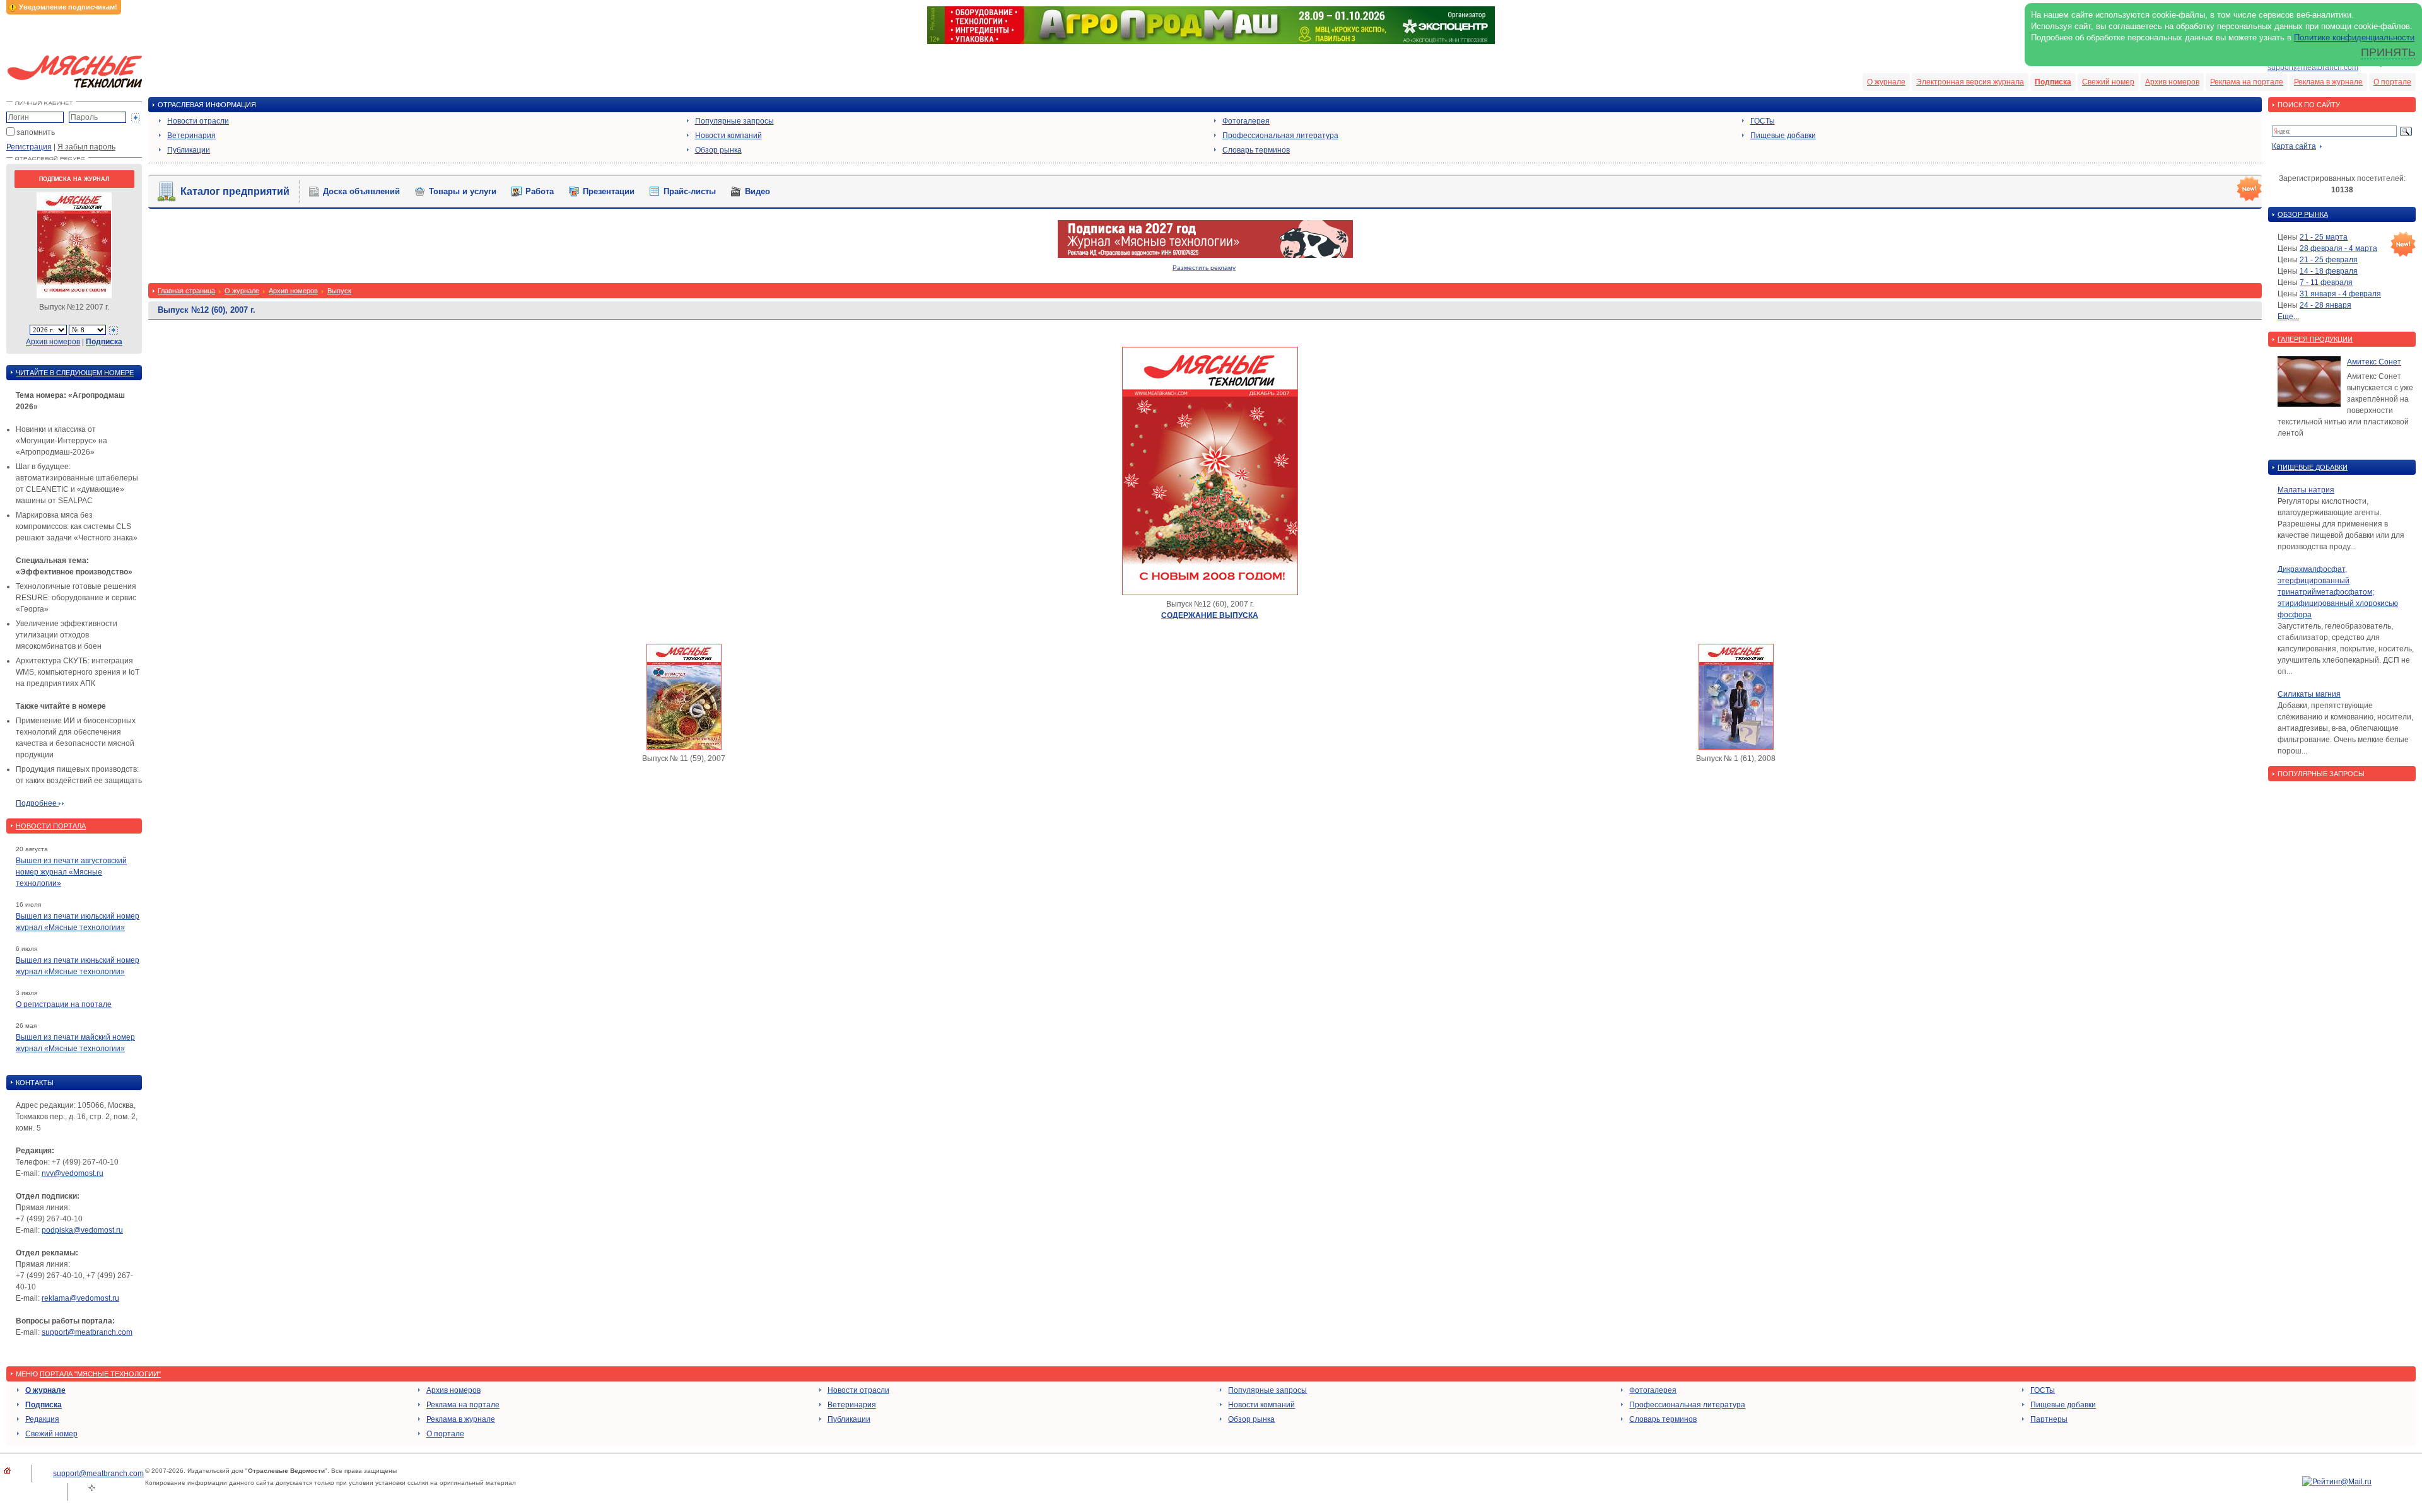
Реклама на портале (2247, 82)
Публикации (189, 150)
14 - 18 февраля (2329, 271)
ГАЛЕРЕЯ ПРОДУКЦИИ (2315, 339)
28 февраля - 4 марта (2338, 248)
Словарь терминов (1256, 150)
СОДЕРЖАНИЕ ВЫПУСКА (1210, 615)
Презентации (609, 191)
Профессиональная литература (1280, 136)
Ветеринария (191, 136)
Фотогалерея (1246, 121)
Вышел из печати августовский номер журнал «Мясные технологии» (71, 872)
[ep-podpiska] (1205, 255)
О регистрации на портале (64, 1004)
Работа (540, 191)
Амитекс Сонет (2374, 362)
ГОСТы (1763, 121)
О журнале (1886, 82)
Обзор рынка (718, 150)
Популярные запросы (734, 121)
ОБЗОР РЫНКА (2303, 214)
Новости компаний (728, 136)
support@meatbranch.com (2313, 67)
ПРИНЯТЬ (2388, 52)
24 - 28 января (2325, 305)
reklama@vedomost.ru (80, 1298)
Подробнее (37, 803)
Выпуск (339, 291)
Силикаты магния (2309, 694)
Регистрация (29, 147)
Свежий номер (2108, 82)
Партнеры (2049, 1419)
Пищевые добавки (1783, 136)
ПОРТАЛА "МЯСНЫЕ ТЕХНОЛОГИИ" (100, 1374)
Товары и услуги (463, 191)
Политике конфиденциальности (2354, 38)
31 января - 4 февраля (2340, 294)
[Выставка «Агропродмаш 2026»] (1211, 42)
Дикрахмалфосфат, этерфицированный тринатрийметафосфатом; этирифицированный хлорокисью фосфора (2338, 592)
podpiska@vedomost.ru (82, 1230)
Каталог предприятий (235, 191)
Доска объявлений (361, 191)
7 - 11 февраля (2326, 282)
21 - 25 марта (2324, 237)
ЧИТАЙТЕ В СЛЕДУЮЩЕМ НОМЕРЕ (75, 373)
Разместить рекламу (1204, 268)
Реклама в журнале (2328, 82)
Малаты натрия (2306, 490)
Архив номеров (2172, 82)
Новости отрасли (198, 121)
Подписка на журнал (74, 179)
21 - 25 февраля (2329, 260)
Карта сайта (2294, 146)
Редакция (42, 1419)
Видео (758, 191)
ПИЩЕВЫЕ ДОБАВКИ (2313, 467)
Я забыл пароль (86, 147)
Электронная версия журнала (1970, 82)
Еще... (2288, 317)
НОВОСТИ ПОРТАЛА (51, 826)
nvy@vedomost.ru (73, 1173)
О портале (2392, 82)
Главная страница (186, 291)
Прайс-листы (690, 191)
